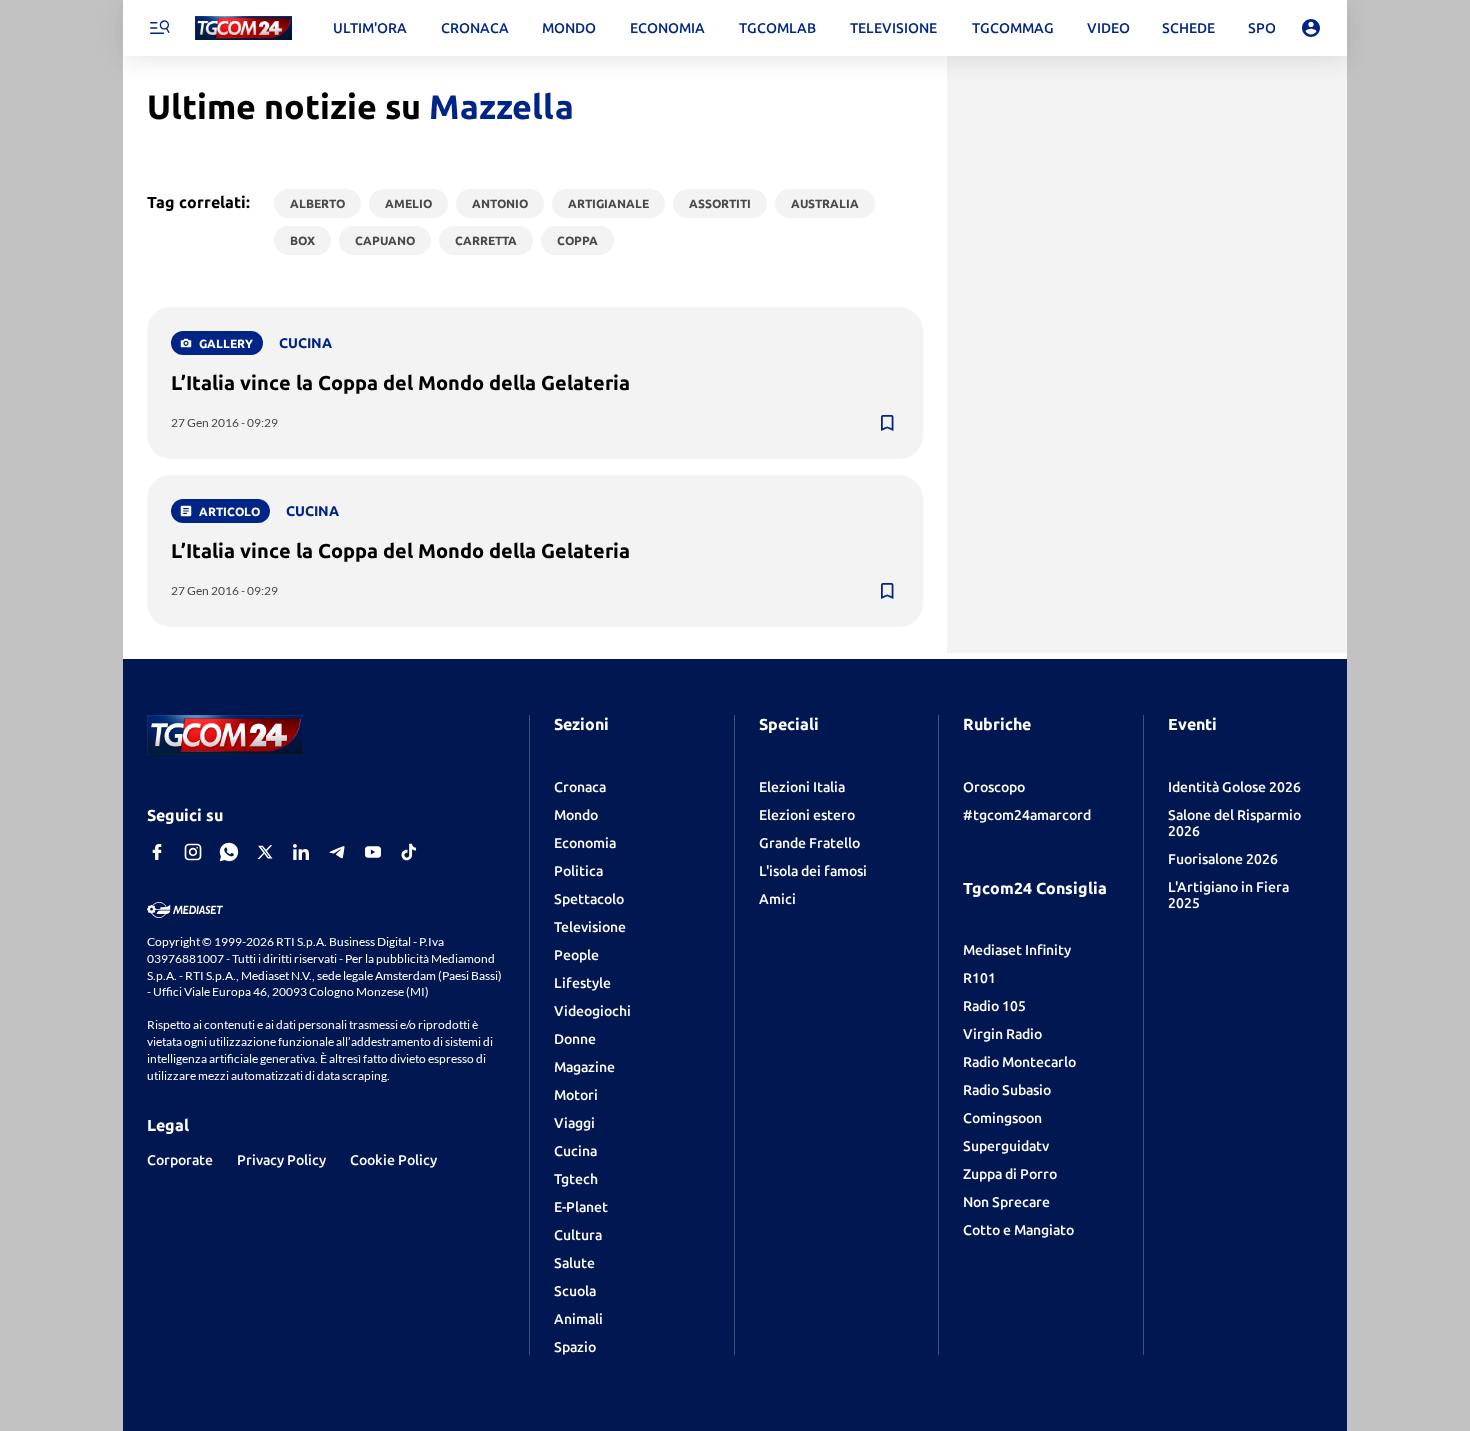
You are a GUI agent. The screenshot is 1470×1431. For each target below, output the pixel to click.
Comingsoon (1002, 1118)
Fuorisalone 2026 (1223, 859)
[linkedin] (301, 852)
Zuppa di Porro (1010, 1174)
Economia (585, 843)
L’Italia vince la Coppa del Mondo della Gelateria (400, 382)
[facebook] (157, 852)
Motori (576, 1095)
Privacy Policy (281, 1160)
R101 (979, 978)
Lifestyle (582, 983)
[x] (265, 852)
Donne (575, 1039)
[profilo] (1311, 28)
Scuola (575, 1291)
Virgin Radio (1002, 1034)
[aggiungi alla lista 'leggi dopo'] (887, 423)
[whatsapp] (229, 852)
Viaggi (574, 1123)
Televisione (590, 927)
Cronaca (580, 787)
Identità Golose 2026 (1234, 787)
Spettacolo (589, 899)
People (576, 955)
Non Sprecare (1006, 1202)
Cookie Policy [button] (393, 1160)
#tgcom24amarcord (1027, 815)
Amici (777, 899)
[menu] (159, 28)
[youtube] (373, 852)
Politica (578, 871)
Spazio (575, 1347)
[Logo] (243, 28)
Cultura (578, 1235)
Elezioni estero (807, 815)
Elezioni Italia (802, 787)
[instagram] (193, 852)
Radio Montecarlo (1019, 1062)
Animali (578, 1319)
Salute (574, 1263)
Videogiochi (592, 1011)
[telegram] (337, 852)
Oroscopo (994, 787)
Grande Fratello (809, 843)
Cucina (575, 1151)
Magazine (584, 1067)
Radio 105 (994, 1006)
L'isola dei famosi (813, 871)
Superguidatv (1006, 1146)
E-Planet (581, 1207)
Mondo (576, 815)
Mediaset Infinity (1017, 950)
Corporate (180, 1160)
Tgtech (576, 1179)
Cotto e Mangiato (1018, 1230)
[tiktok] (409, 852)
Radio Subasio (1007, 1090)
